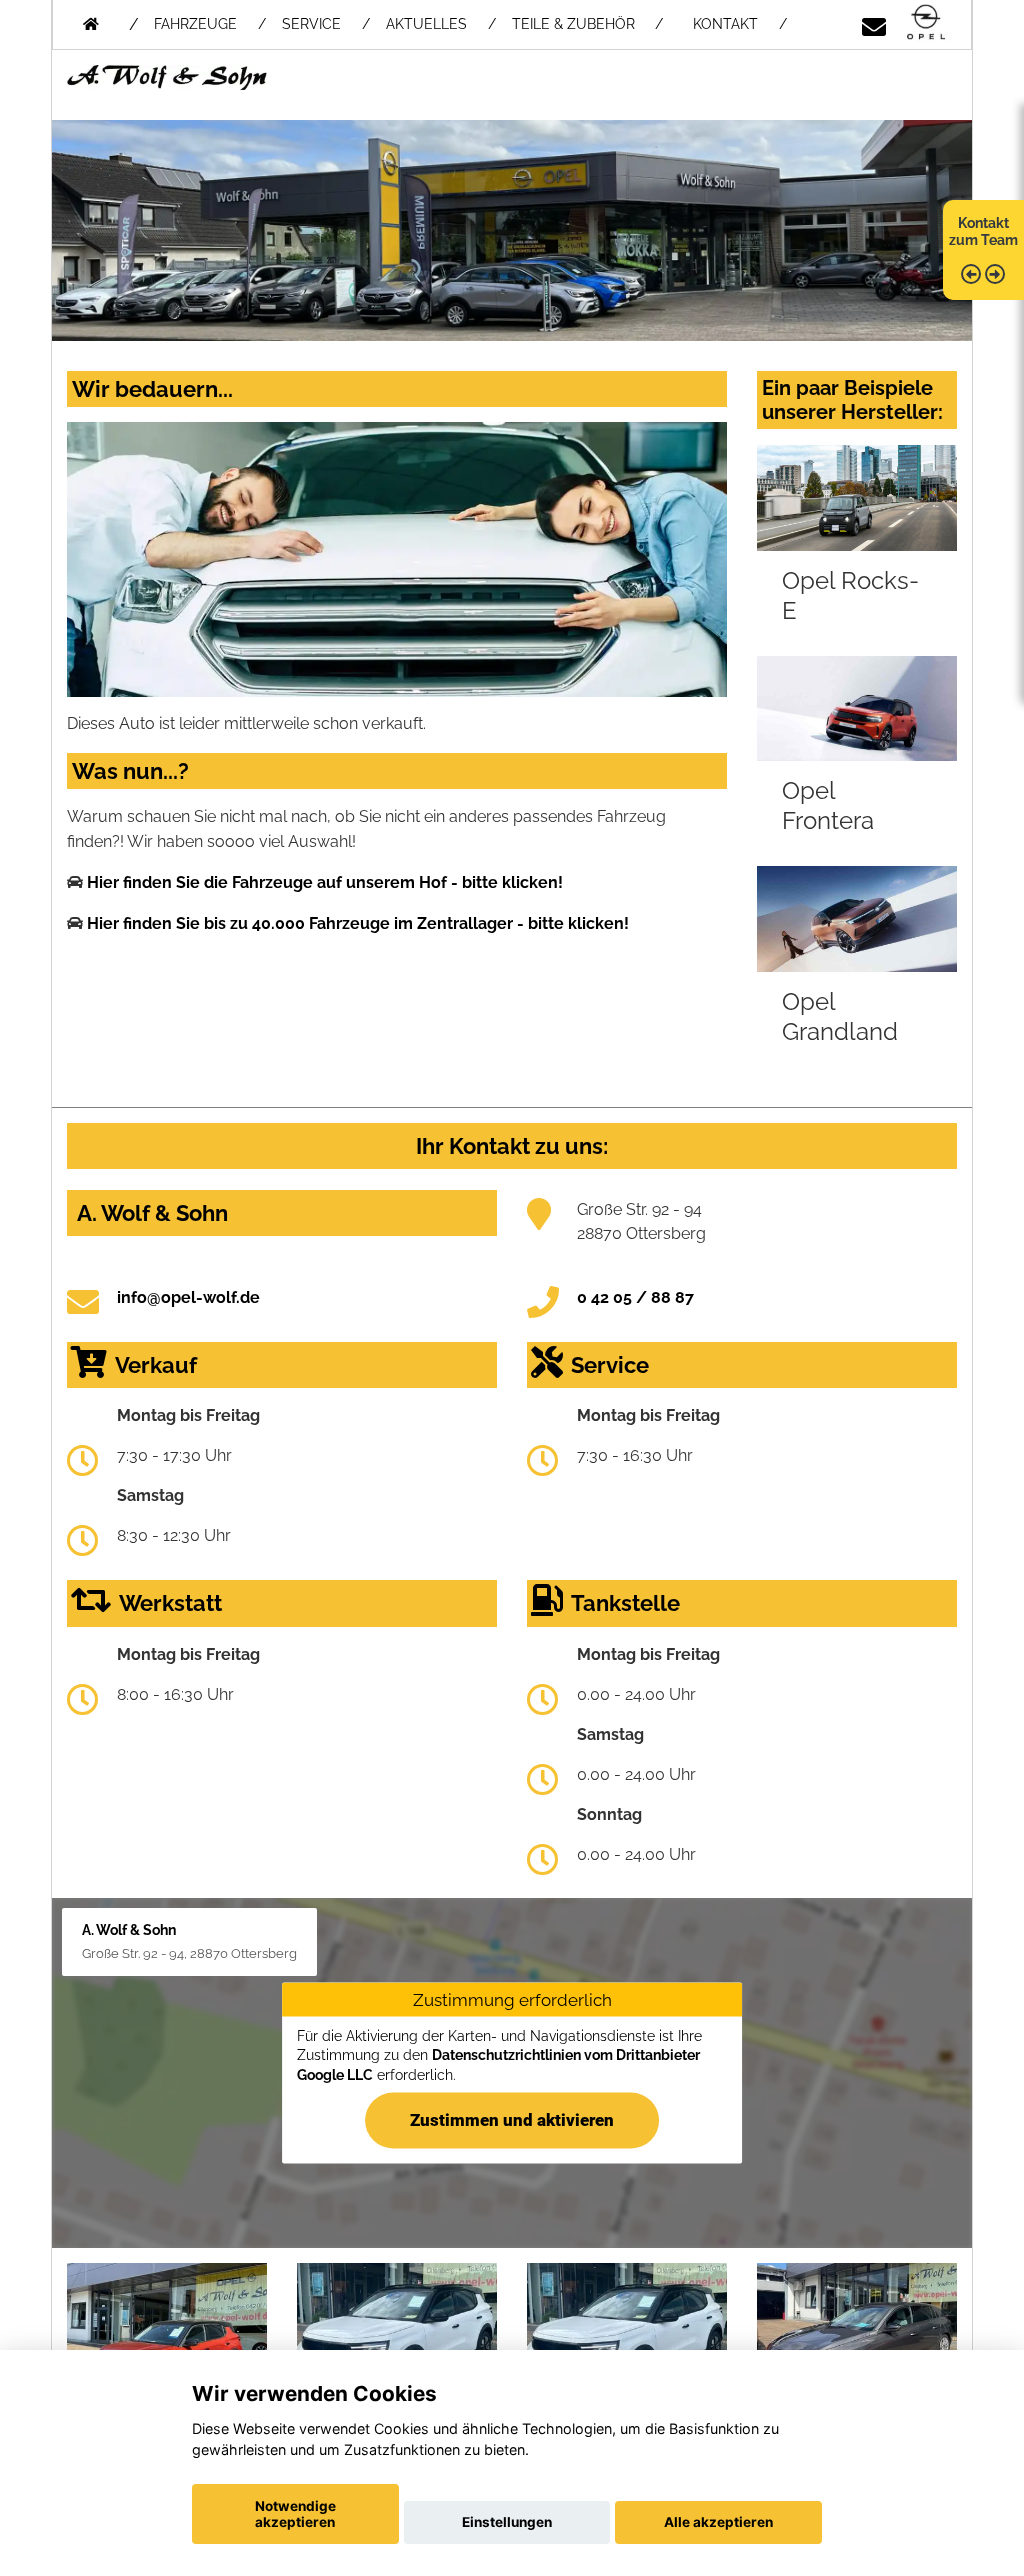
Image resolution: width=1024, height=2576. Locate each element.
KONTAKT (725, 24)
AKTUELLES (426, 24)
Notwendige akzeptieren (295, 2514)
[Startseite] (926, 23)
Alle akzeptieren (718, 2522)
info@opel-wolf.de (188, 1297)
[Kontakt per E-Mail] (874, 23)
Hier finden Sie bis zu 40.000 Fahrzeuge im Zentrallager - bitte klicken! (358, 923)
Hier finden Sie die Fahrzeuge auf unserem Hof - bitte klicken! (325, 882)
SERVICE (311, 24)
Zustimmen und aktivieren (512, 2119)
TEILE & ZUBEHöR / (587, 24)
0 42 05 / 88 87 (635, 1297)
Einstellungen (507, 2522)
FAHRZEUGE (195, 24)
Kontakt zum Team (983, 231)
